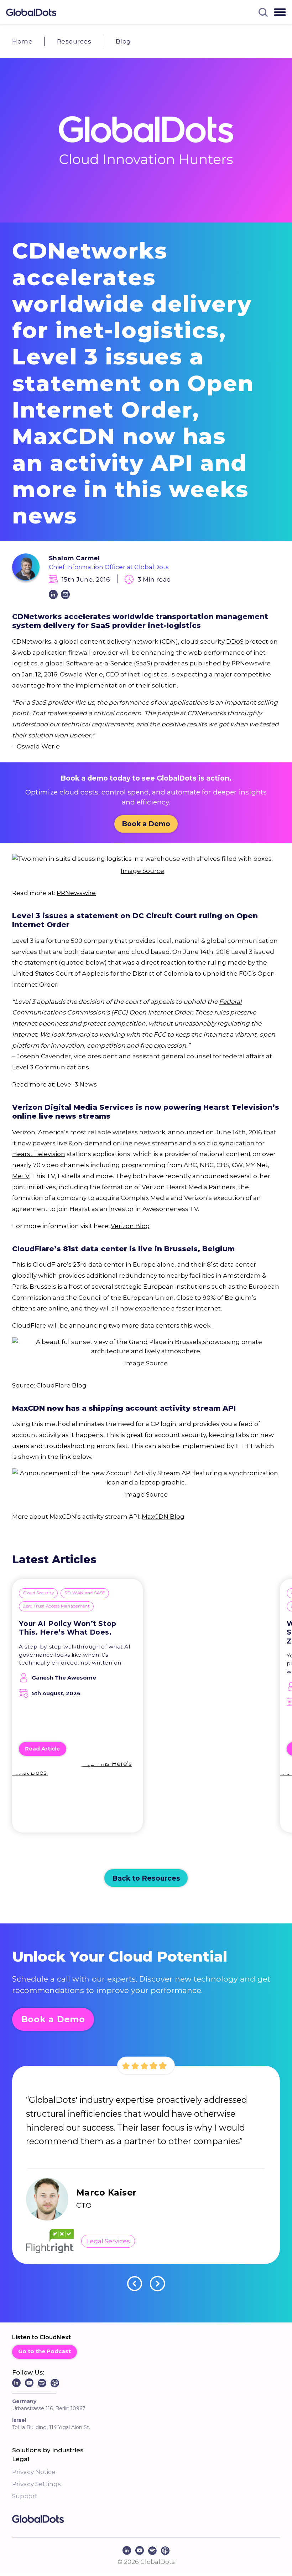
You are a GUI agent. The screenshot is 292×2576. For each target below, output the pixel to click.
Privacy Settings (36, 2484)
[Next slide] (158, 2284)
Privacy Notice (34, 2472)
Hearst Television (39, 1154)
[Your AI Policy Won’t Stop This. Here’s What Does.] (77, 1800)
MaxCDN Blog (163, 1516)
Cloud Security (38, 1593)
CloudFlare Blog (61, 1385)
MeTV (21, 1176)
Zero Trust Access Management (56, 1606)
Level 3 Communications (51, 1067)
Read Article (42, 1749)
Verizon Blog (130, 1226)
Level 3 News (77, 1084)
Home (22, 41)
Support (25, 2496)
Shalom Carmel (74, 558)
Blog (123, 41)
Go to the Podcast (45, 2351)
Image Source (142, 871)
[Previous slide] (135, 2284)
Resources (74, 41)
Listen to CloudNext (41, 2337)
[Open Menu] (280, 12)
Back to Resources (146, 1878)
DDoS (235, 641)
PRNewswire (251, 663)
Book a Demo (146, 824)
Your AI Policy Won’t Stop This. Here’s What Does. (67, 1628)
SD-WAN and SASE (85, 1593)
